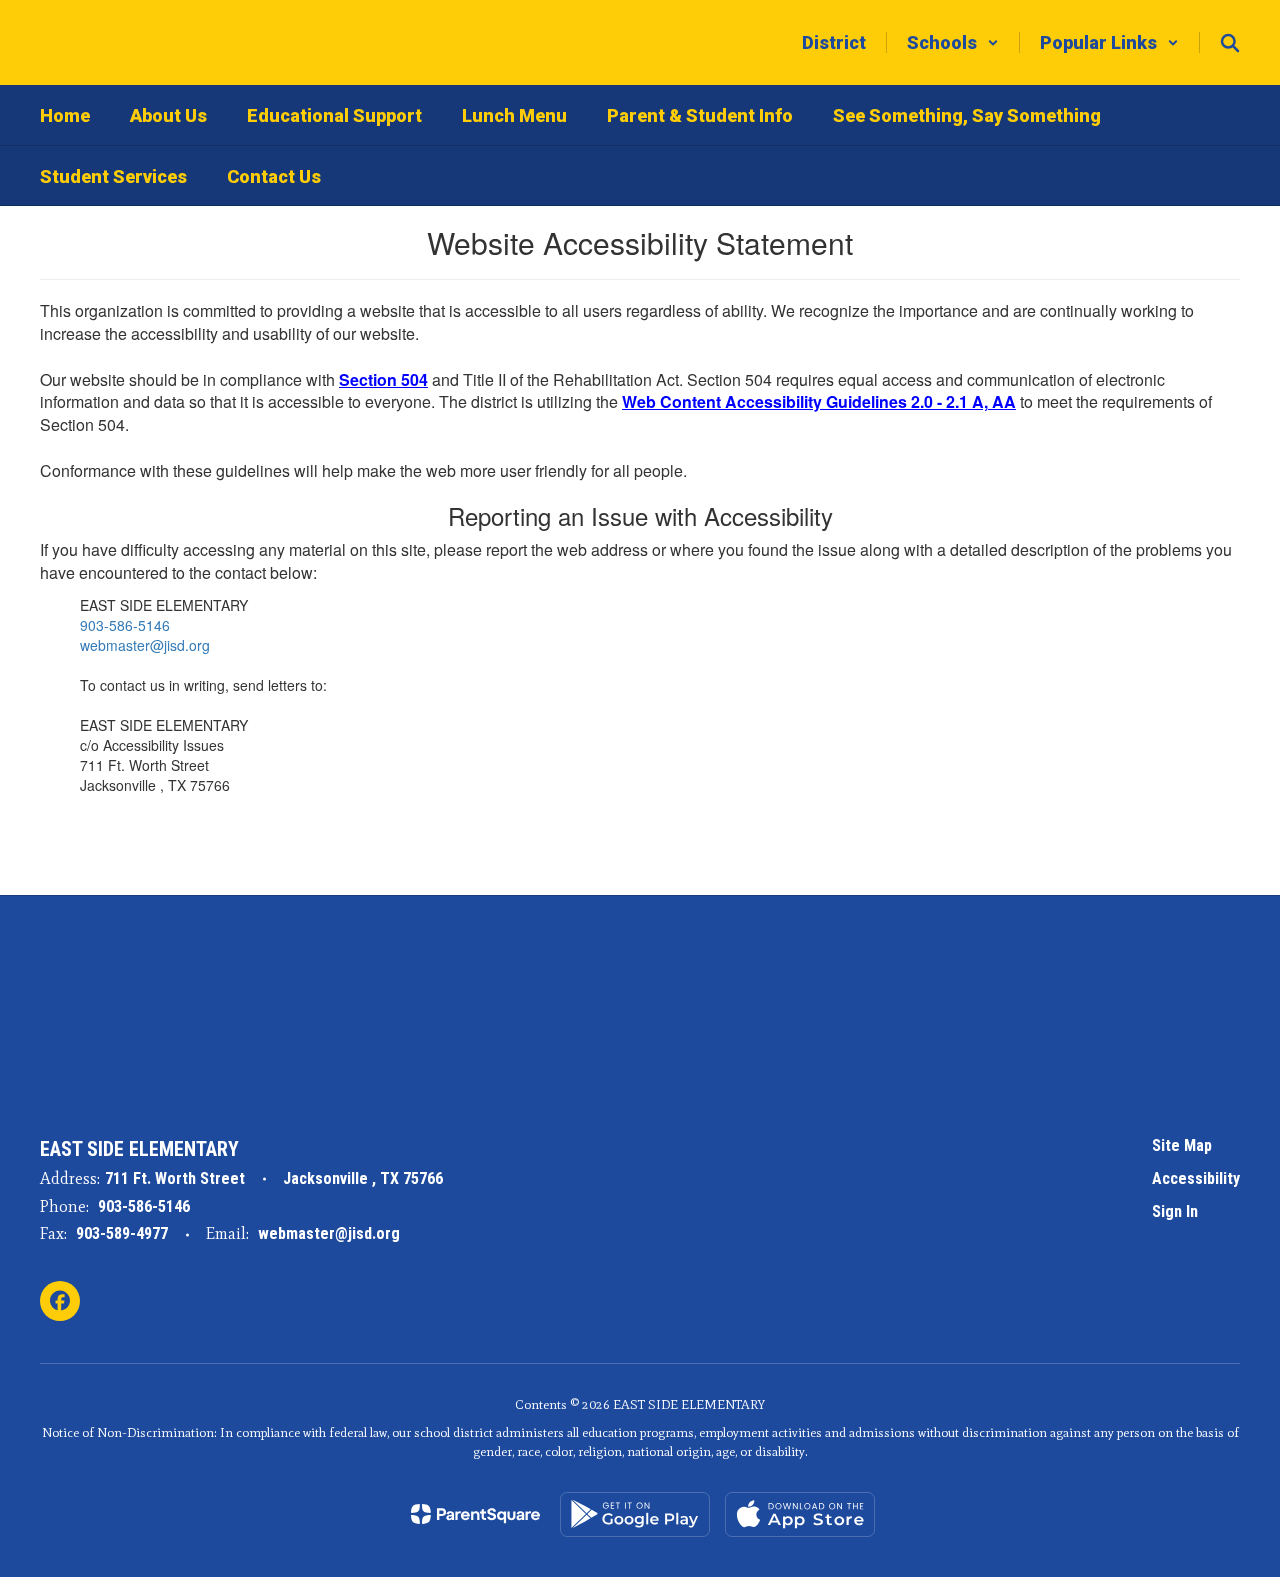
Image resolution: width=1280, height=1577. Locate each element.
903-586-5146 (125, 625)
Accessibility (1196, 1178)
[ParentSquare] (475, 1514)
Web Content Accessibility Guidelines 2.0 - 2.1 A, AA (819, 401)
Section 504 (383, 379)
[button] (953, 42)
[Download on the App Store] (800, 1514)
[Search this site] (1230, 43)
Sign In (1175, 1211)
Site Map (1182, 1145)
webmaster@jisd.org (145, 645)
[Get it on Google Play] (635, 1514)
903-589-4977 (122, 1233)
